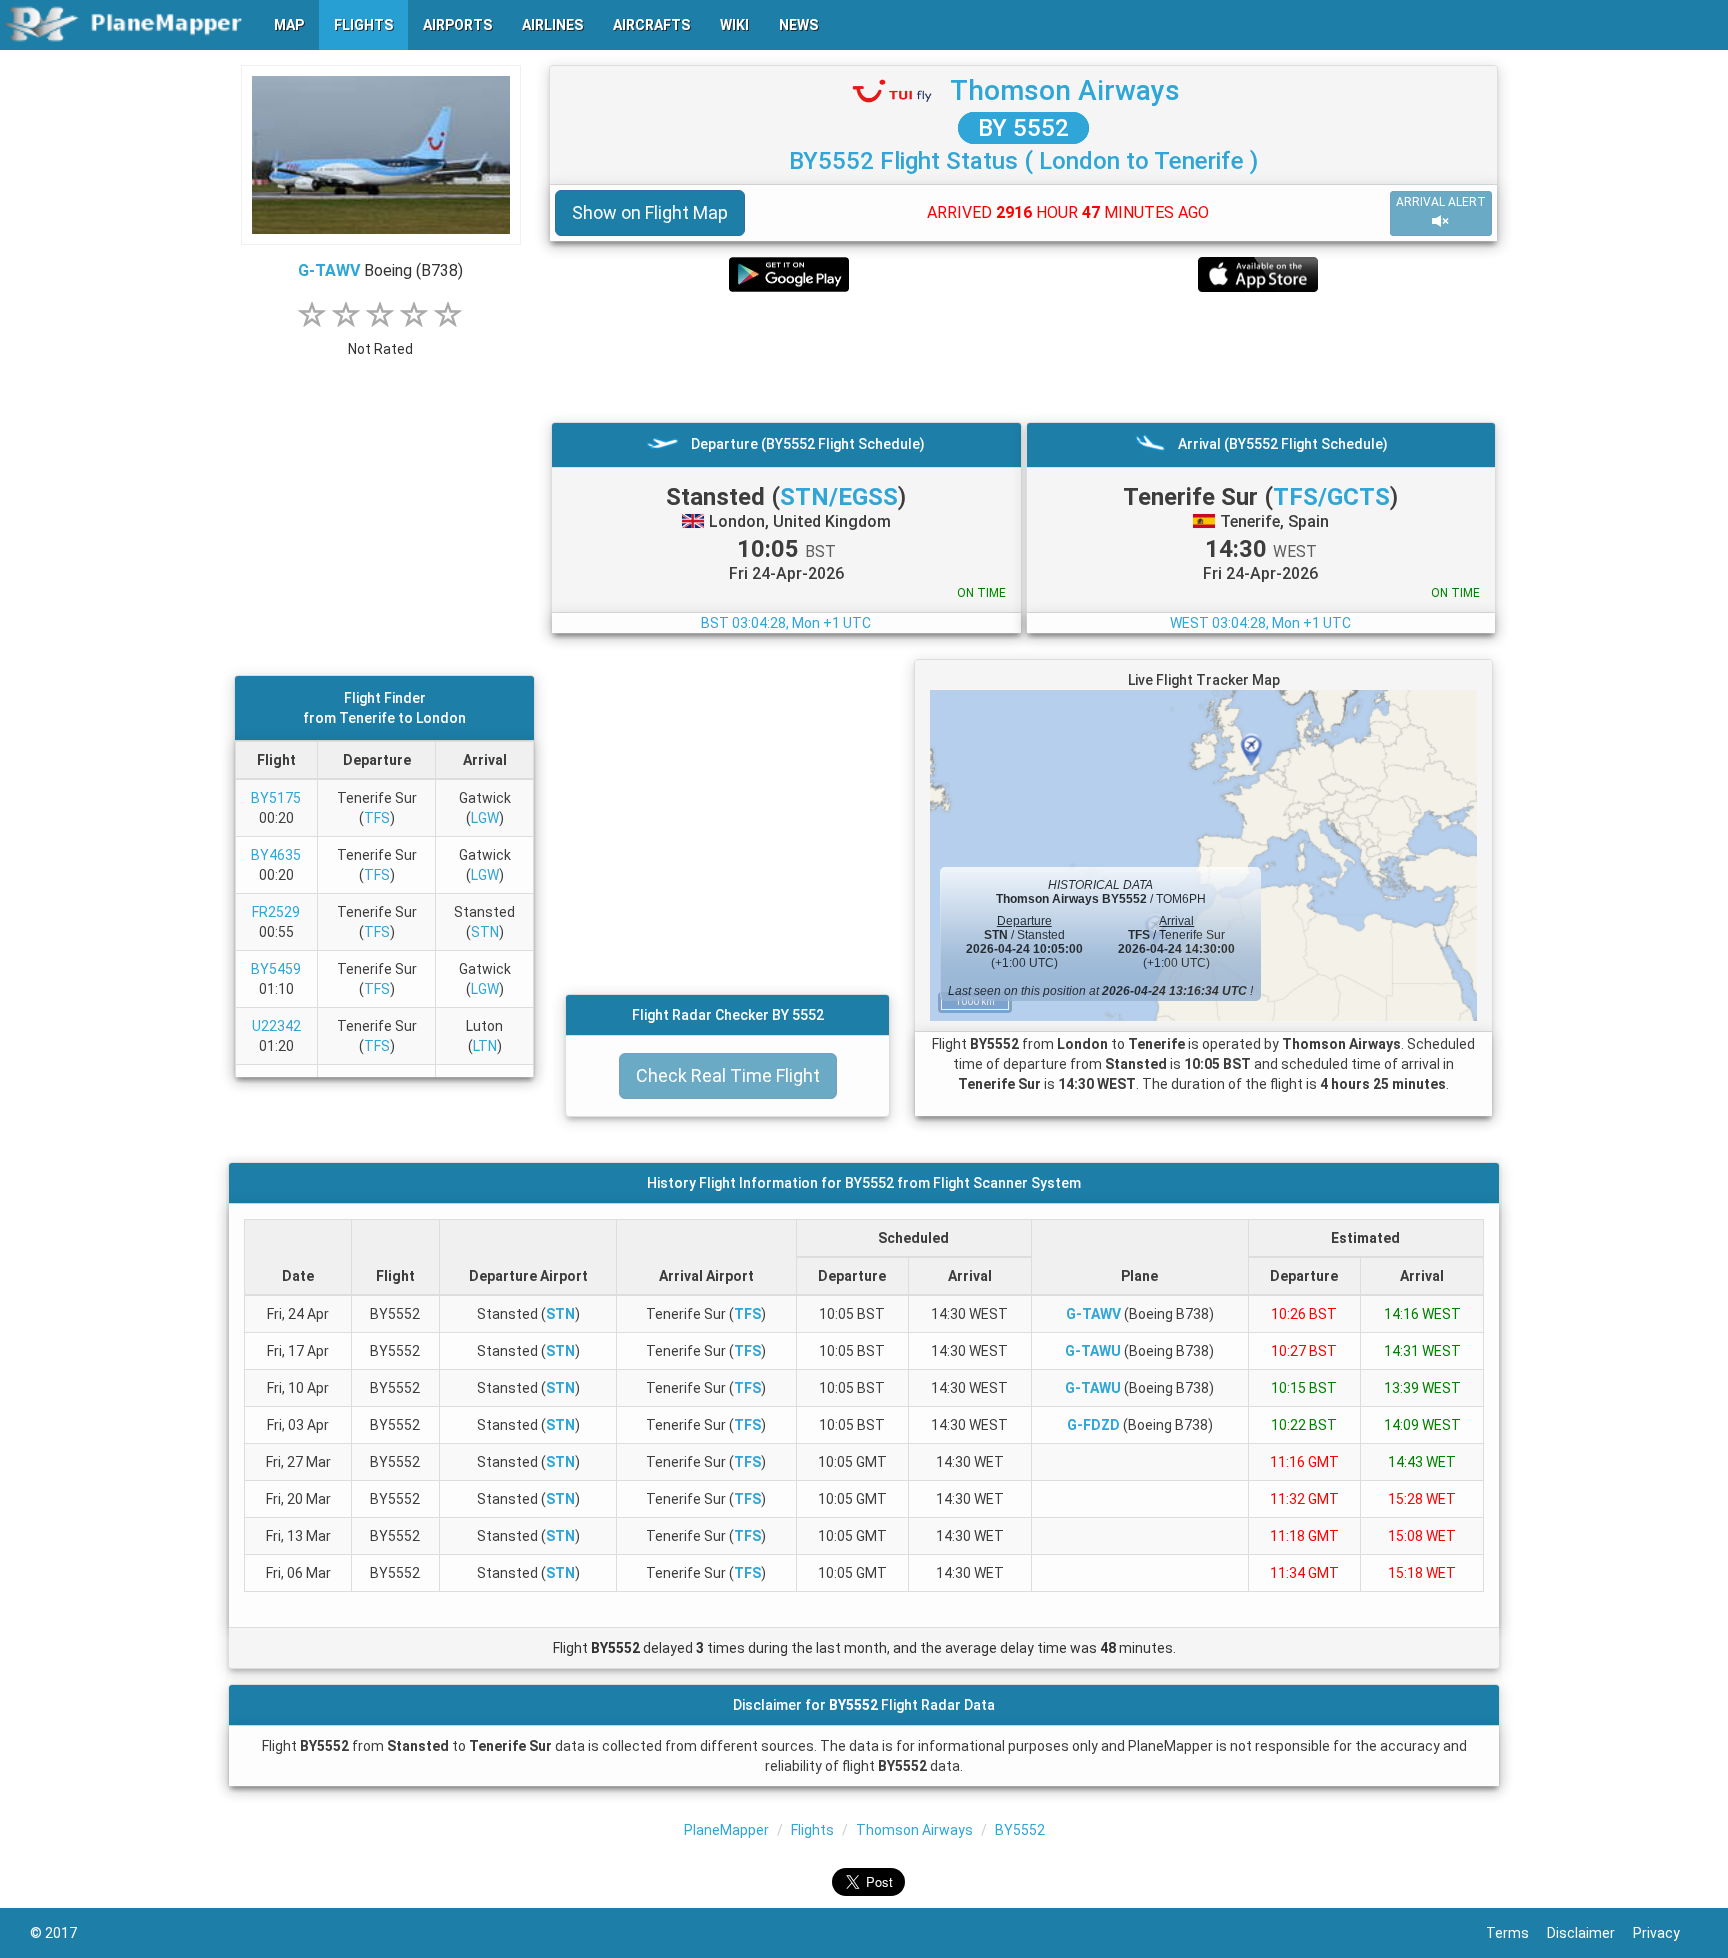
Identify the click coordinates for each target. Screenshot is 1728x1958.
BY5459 (276, 969)
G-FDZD (1093, 1425)
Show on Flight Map (650, 212)
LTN (485, 1046)
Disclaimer (1590, 1933)
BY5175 (276, 798)
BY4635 (276, 855)
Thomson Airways (1065, 90)
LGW (485, 818)
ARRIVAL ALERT (1441, 202)
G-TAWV (329, 270)
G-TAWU (1093, 1351)
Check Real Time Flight (728, 1075)
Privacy (1665, 1933)
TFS (377, 818)
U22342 (276, 1026)
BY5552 (1020, 1830)
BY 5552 (1023, 128)
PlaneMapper (726, 1830)
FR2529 (276, 912)
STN (485, 932)
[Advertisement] (1023, 357)
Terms (1516, 1933)
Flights (812, 1830)
